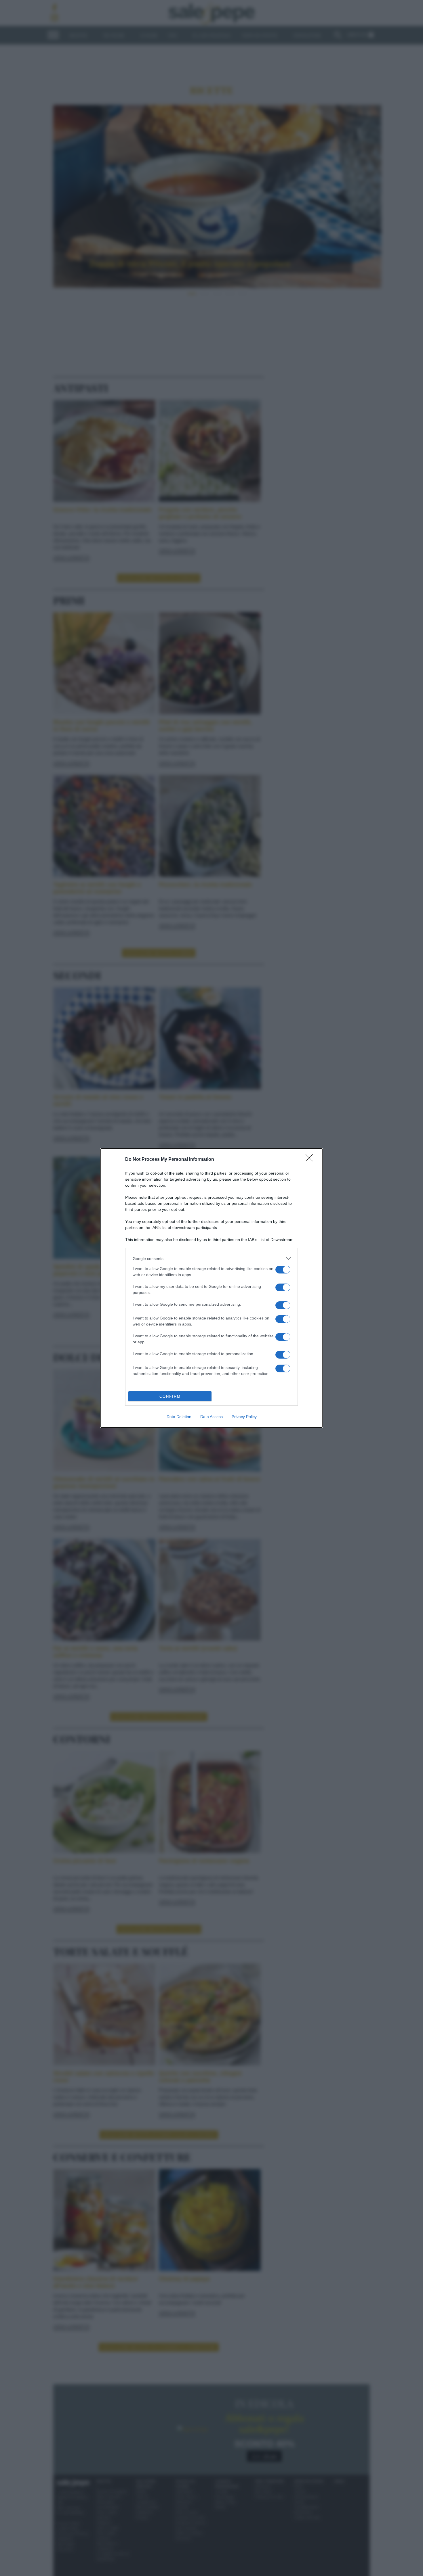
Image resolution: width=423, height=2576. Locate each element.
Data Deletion (179, 1417)
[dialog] (211, 1288)
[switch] (283, 1270)
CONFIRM (170, 1396)
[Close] (311, 1160)
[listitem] (211, 1258)
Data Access (211, 1417)
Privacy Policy (244, 1417)
